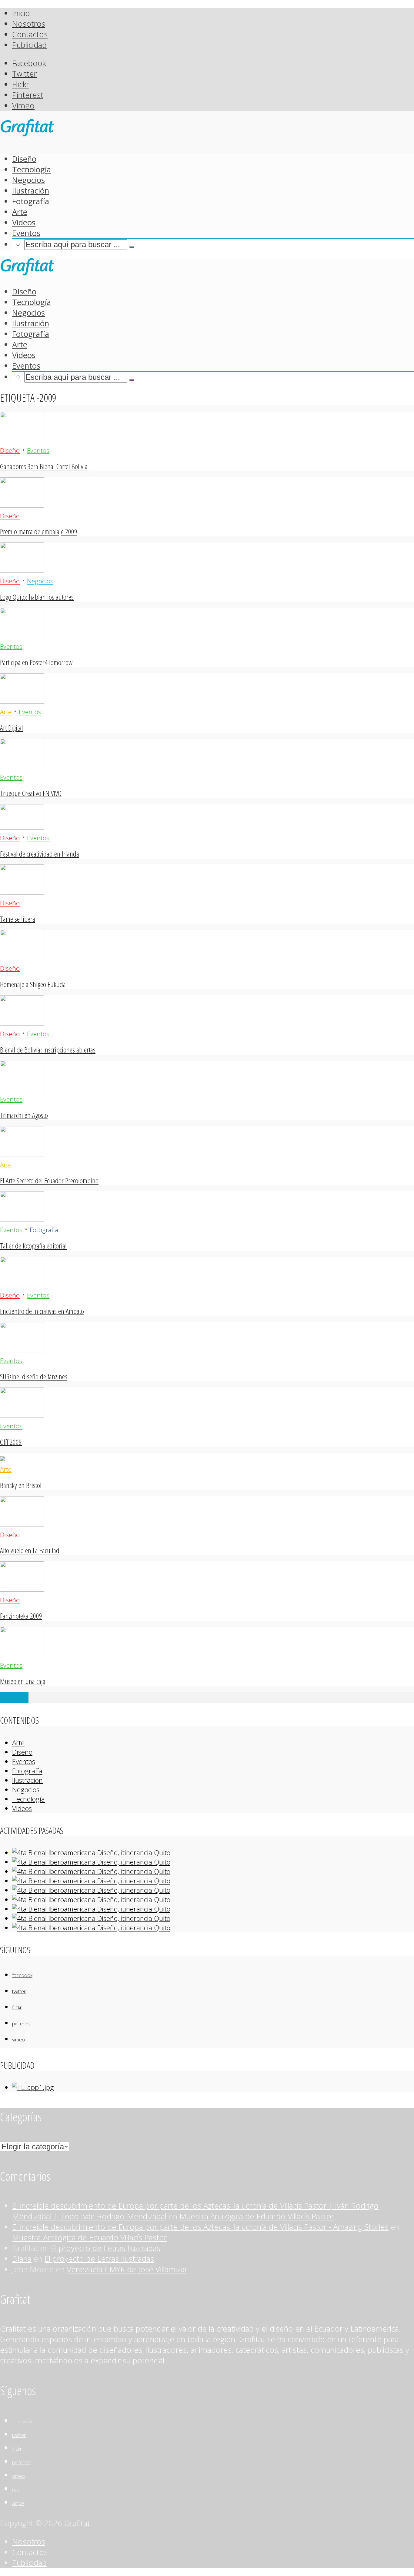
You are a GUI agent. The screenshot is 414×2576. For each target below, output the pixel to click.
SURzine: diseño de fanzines (34, 1376)
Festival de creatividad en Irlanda (40, 854)
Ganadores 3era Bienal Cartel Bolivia (44, 466)
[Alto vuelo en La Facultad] (22, 1524)
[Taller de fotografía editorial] (22, 1219)
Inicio (21, 13)
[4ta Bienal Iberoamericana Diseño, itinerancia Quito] (91, 1853)
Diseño (24, 159)
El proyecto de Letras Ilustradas (106, 2248)
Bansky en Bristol (21, 1485)
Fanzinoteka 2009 (21, 1616)
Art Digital (12, 728)
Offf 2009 (11, 1442)
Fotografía (31, 201)
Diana (22, 2259)
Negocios (28, 180)
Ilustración (31, 191)
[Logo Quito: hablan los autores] (22, 570)
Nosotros (29, 24)
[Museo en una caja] (22, 1654)
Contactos (30, 34)
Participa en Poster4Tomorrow (36, 662)
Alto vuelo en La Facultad (30, 1550)
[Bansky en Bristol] (2, 1458)
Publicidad (29, 45)
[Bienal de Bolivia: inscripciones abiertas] (22, 1023)
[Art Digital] (22, 701)
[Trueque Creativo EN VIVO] (22, 766)
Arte (20, 212)
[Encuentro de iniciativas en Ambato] (22, 1284)
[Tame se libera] (22, 892)
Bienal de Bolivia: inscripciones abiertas (48, 1050)
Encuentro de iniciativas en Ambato (42, 1311)
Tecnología (32, 169)
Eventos (26, 233)
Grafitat (77, 2523)
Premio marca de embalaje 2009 (39, 531)
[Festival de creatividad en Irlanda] (22, 827)
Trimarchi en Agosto (24, 1115)
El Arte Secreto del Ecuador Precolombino (49, 1180)
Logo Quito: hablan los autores (37, 597)
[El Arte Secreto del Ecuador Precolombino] (22, 1154)
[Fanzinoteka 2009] (22, 1589)
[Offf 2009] (22, 1415)
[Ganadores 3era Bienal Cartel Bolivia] (22, 439)
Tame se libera (18, 919)
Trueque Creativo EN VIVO (31, 793)
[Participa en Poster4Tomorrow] (22, 635)
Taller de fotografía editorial (33, 1246)
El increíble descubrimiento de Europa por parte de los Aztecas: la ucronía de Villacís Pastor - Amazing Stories (200, 2227)
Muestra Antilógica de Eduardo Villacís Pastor (257, 2216)
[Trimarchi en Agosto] (22, 1088)
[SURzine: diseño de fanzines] (22, 1349)
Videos (24, 222)
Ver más (14, 1697)
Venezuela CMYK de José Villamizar (127, 2269)
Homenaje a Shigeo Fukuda (33, 984)
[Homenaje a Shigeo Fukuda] (22, 957)
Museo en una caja (23, 1681)
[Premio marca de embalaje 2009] (22, 505)
